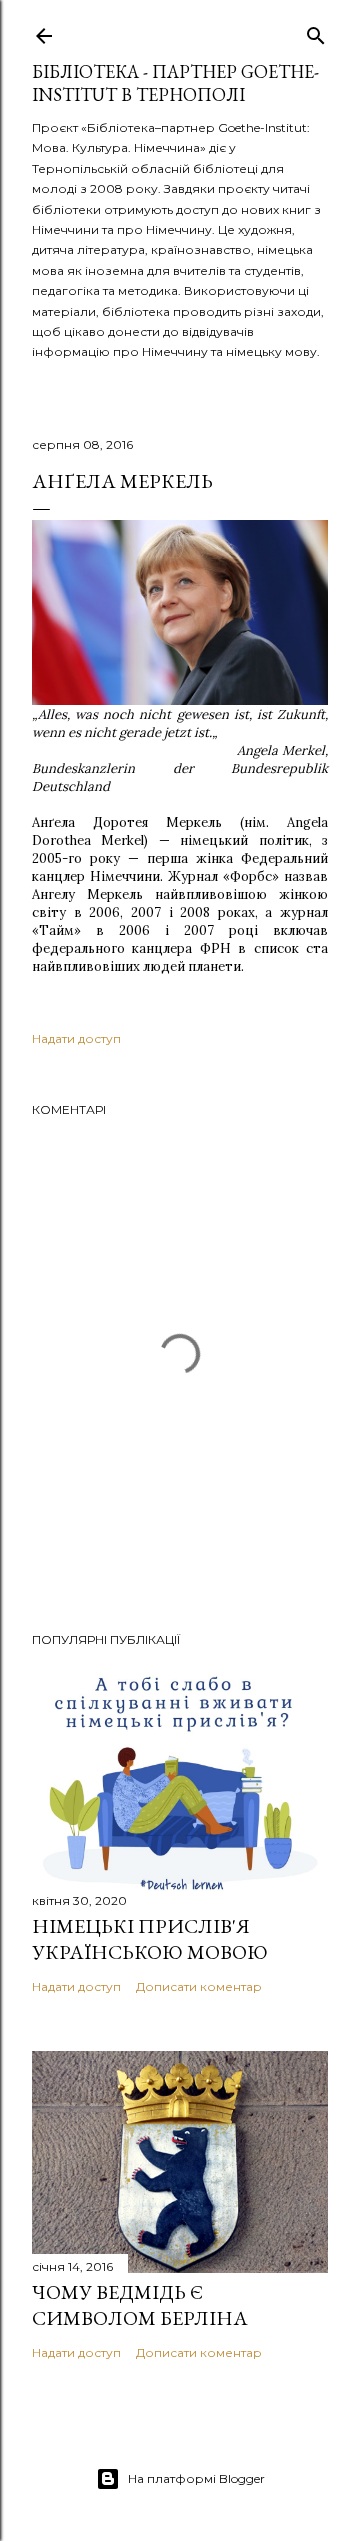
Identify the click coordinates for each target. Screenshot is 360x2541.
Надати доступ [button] (76, 1038)
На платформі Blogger (196, 2478)
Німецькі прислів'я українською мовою (150, 1939)
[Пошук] (316, 31)
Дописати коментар (199, 1986)
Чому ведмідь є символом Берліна (140, 2305)
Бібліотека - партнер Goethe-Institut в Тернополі (175, 83)
